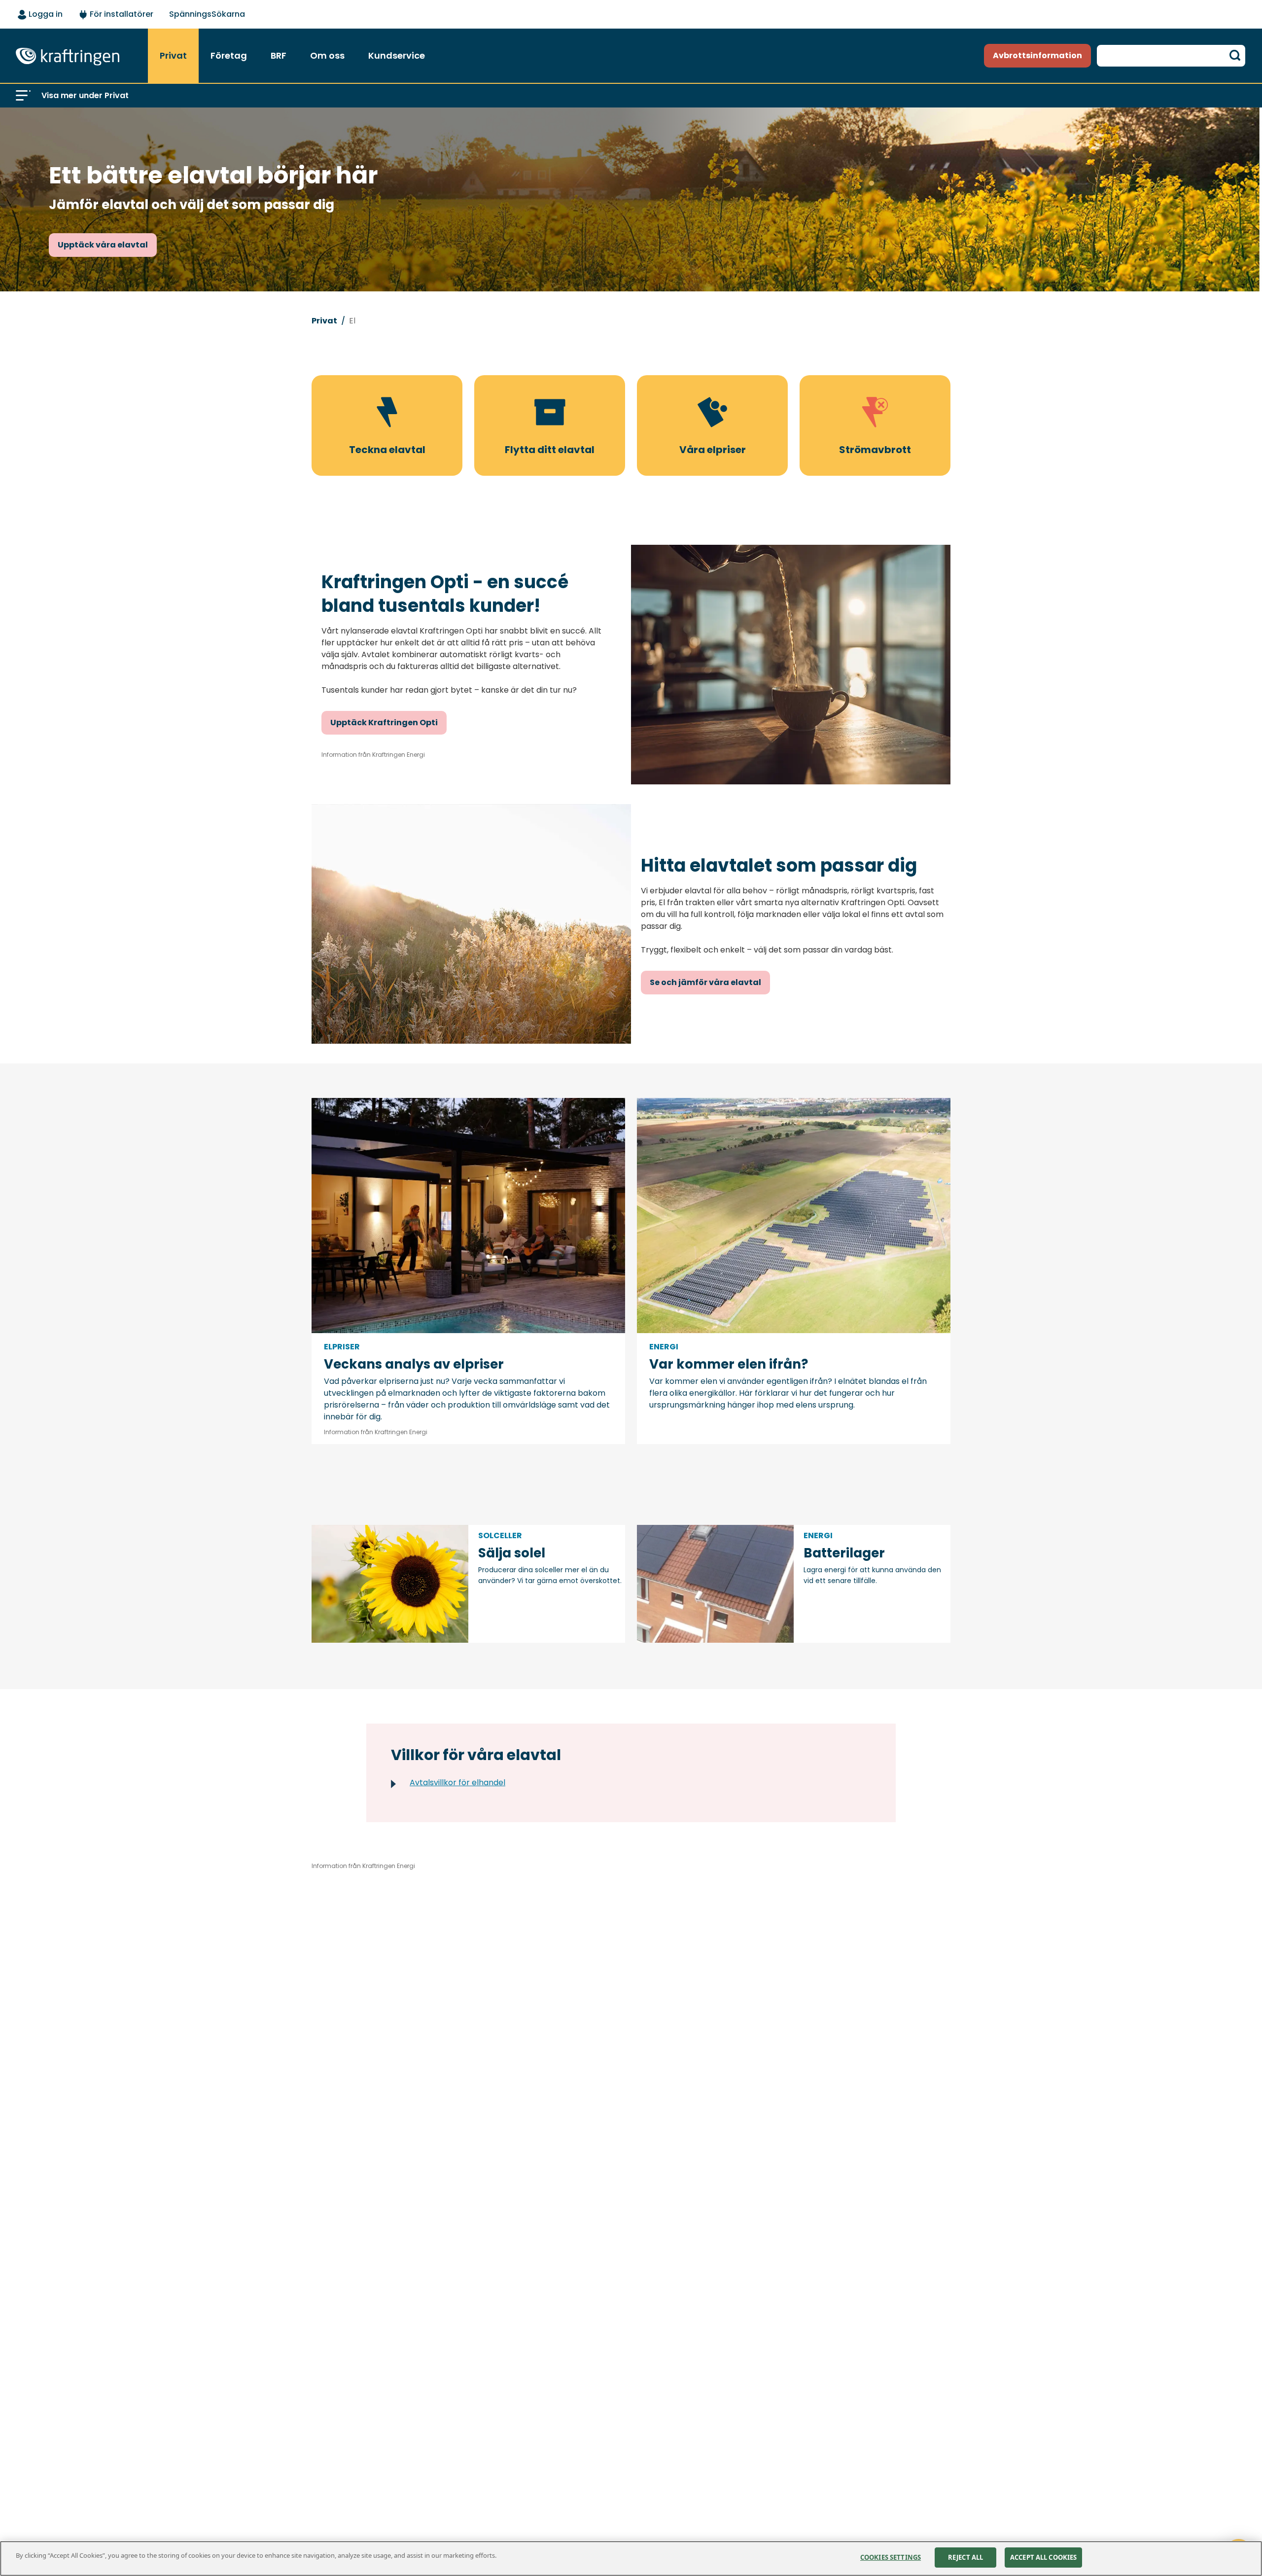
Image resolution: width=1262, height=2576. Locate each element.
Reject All (965, 2557)
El (352, 321)
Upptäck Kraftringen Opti (384, 723)
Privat (324, 321)
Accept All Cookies (1043, 2557)
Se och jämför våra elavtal (705, 982)
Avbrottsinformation (1037, 55)
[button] (23, 96)
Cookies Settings (891, 2557)
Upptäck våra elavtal (103, 245)
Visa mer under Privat (85, 95)
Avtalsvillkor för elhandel (457, 1782)
